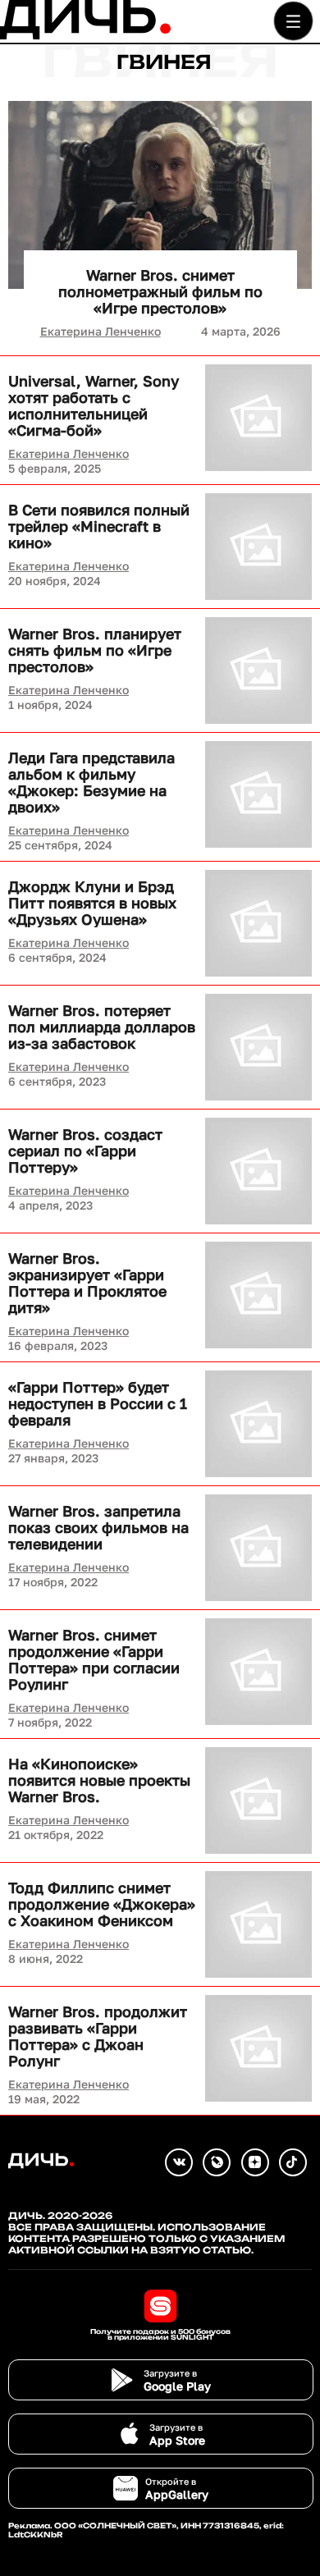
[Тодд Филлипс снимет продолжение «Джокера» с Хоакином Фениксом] (258, 1924)
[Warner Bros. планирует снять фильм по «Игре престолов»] (258, 670)
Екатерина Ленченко (101, 331)
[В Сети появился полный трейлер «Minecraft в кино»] (258, 547)
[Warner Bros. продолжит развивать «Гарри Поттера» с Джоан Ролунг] (258, 2048)
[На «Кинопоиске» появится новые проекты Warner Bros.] (258, 1800)
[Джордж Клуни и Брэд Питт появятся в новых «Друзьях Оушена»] (258, 923)
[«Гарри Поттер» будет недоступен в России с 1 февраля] (258, 1424)
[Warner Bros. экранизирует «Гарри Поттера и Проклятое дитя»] (258, 1295)
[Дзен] (255, 2162)
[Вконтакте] (179, 2162)
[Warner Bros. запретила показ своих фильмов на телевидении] (258, 1548)
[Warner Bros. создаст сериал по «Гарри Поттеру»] (258, 1171)
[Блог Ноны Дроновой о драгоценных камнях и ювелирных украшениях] (217, 2162)
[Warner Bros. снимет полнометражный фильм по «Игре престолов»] (160, 195)
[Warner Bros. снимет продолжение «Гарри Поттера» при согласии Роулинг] (258, 1672)
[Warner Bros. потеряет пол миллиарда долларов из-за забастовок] (258, 1047)
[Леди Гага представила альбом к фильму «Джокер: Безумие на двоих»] (258, 794)
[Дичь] (85, 36)
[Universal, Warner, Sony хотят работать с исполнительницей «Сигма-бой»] (258, 418)
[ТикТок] (293, 2162)
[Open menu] (293, 21)
